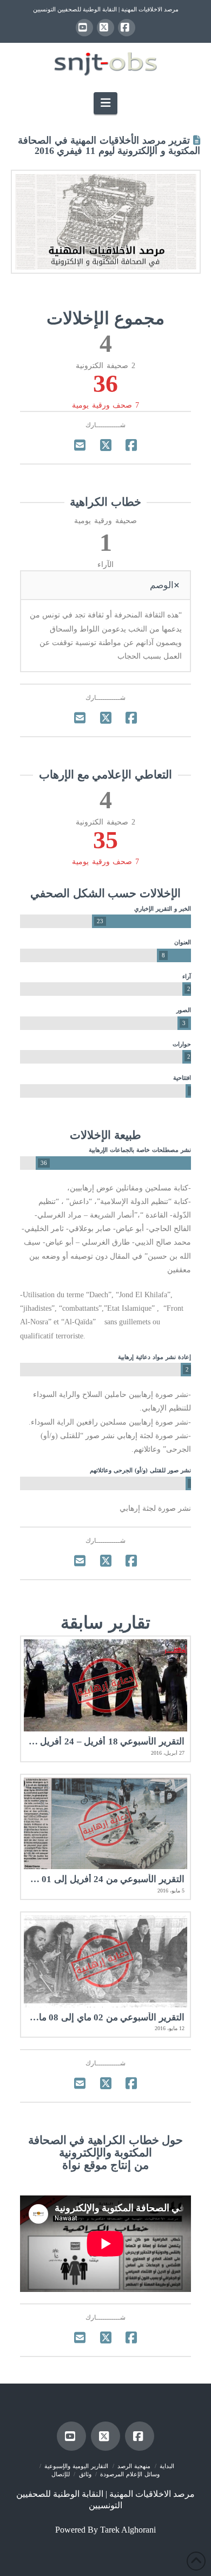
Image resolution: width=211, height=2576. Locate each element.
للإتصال (61, 2474)
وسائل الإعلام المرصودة (130, 2474)
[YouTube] (84, 28)
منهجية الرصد (134, 2466)
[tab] (105, 585)
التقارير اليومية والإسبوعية (76, 2466)
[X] (105, 28)
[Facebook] (127, 28)
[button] (105, 103)
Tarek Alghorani (128, 2530)
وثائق (85, 2474)
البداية (167, 2466)
